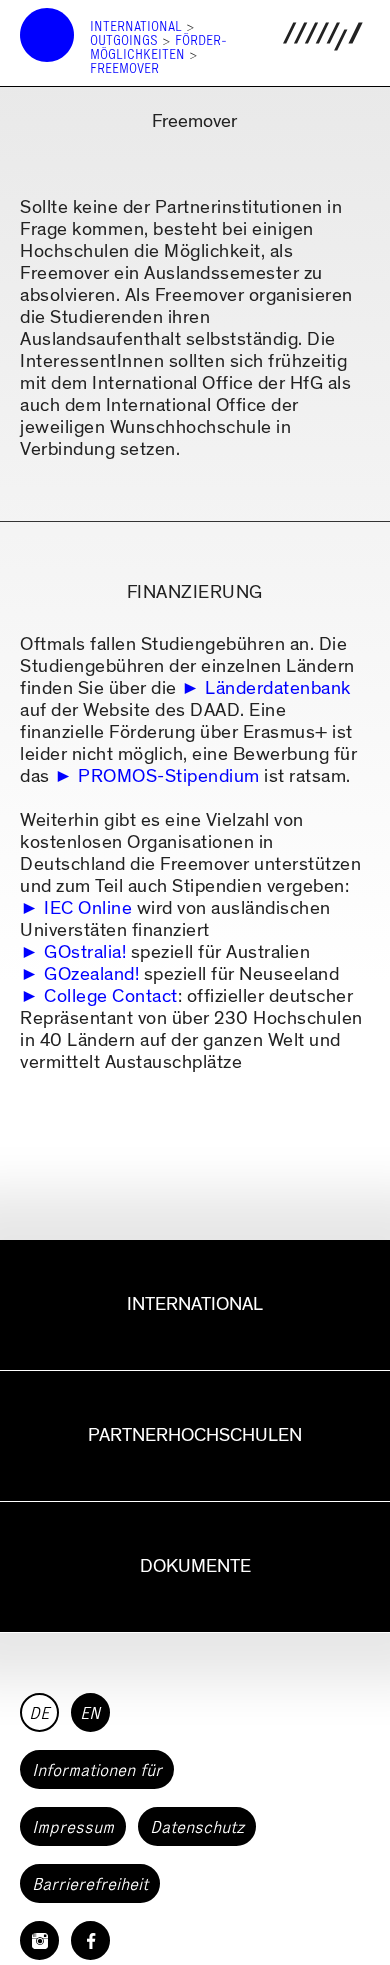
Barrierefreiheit (90, 1884)
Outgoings (124, 40)
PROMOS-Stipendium (169, 776)
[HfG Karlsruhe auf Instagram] (39, 1940)
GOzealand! (91, 974)
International (136, 26)
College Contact (111, 996)
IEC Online (88, 908)
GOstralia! (85, 952)
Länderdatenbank (278, 688)
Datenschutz (197, 1827)
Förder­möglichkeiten (158, 47)
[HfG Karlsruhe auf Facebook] (90, 1940)
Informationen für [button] (97, 1770)
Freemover (124, 68)
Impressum (73, 1827)
